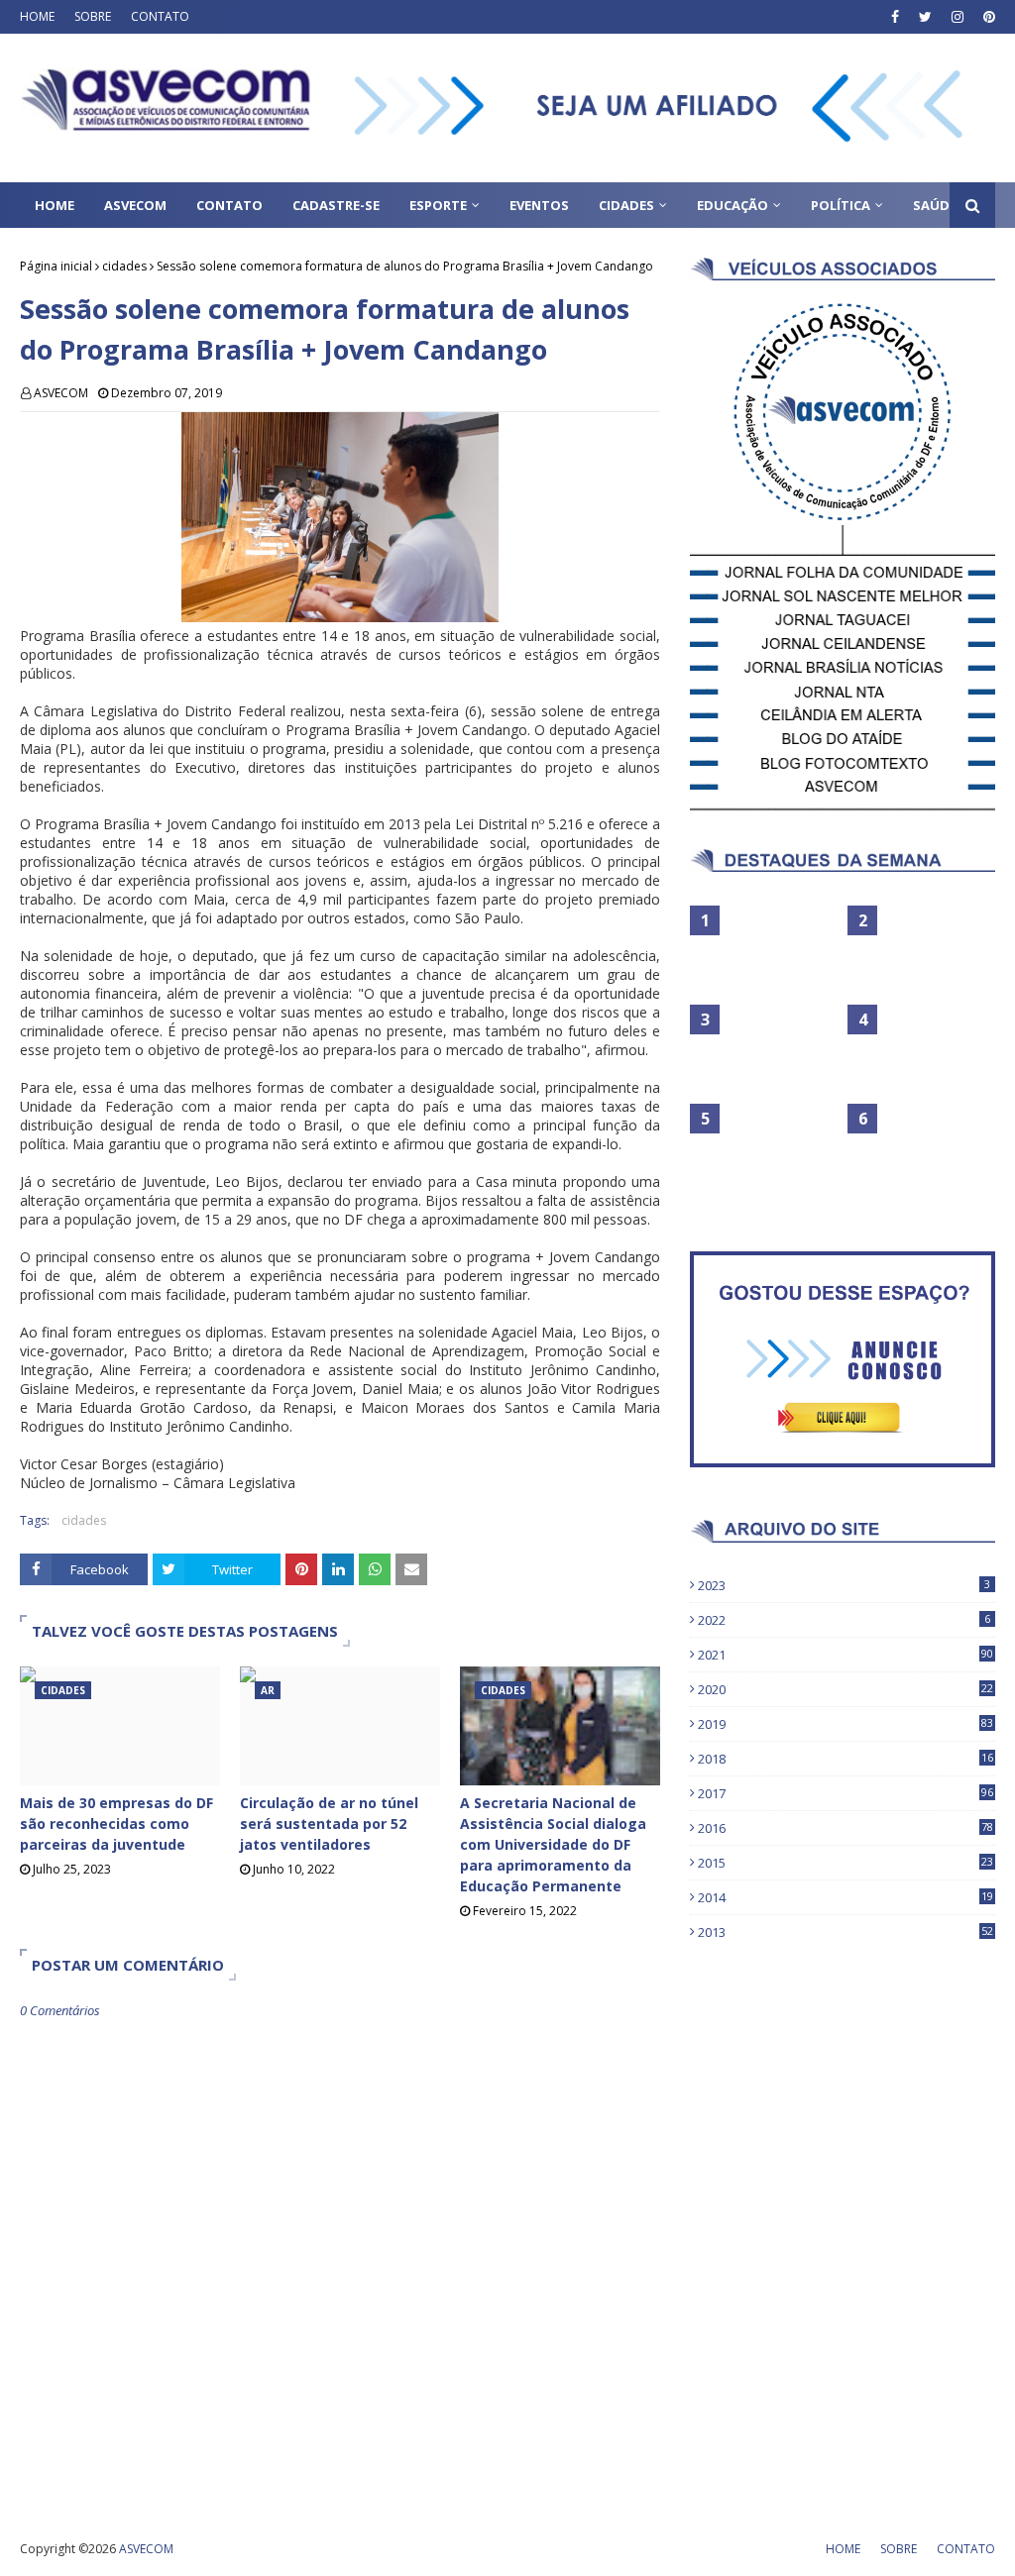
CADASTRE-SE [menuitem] (336, 205)
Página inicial (56, 266)
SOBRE (93, 16)
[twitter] (925, 17)
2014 (846, 1897)
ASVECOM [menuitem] (135, 205)
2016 (846, 1828)
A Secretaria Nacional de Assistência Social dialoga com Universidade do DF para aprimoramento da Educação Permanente (553, 1844)
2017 (846, 1793)
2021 (846, 1655)
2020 (846, 1689)
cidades (124, 266)
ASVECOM (61, 393)
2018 (846, 1759)
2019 (846, 1724)
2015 (846, 1863)
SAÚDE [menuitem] (935, 205)
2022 (844, 1620)
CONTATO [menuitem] (229, 205)
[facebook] (895, 17)
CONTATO (160, 16)
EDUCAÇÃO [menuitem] (733, 205)
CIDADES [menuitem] (626, 205)
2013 (846, 1932)
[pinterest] (987, 17)
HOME (37, 16)
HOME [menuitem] (55, 205)
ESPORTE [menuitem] (438, 205)
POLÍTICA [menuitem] (841, 205)
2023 (844, 1585)
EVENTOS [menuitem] (539, 205)
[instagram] (958, 17)
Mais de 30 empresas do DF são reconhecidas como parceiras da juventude (116, 1824)
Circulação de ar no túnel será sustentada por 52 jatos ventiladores (329, 1824)
